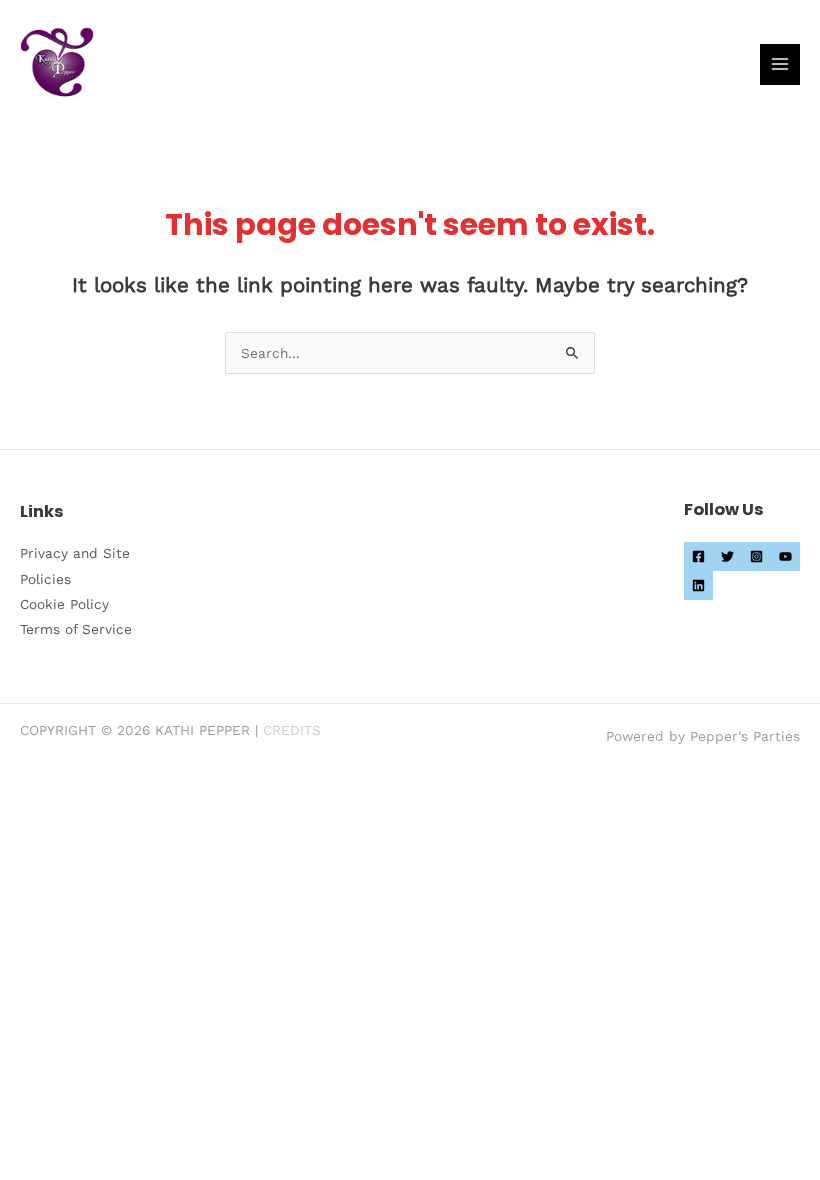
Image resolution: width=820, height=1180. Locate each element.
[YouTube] (785, 556)
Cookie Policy (64, 604)
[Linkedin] (698, 585)
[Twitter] (727, 556)
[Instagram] (756, 556)
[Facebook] (698, 556)
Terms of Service (76, 629)
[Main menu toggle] (780, 64)
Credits (292, 730)
